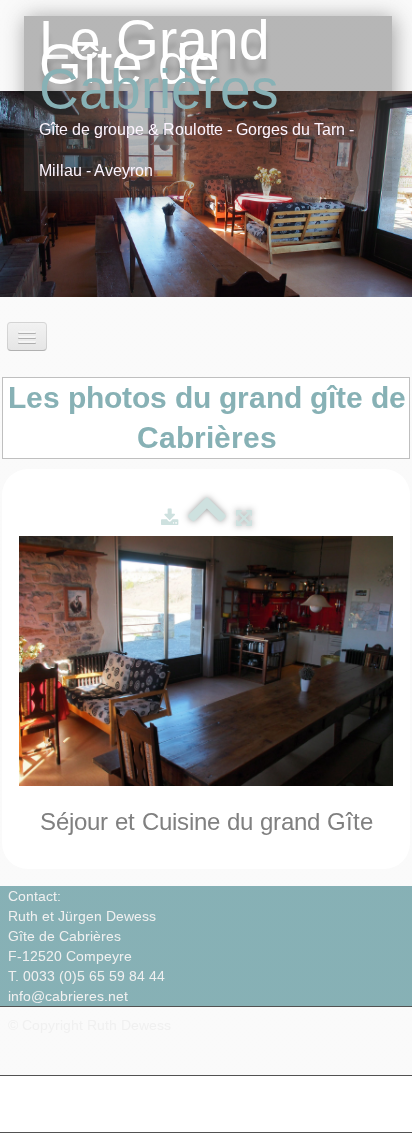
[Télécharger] (169, 517)
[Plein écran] (244, 517)
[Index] (207, 517)
